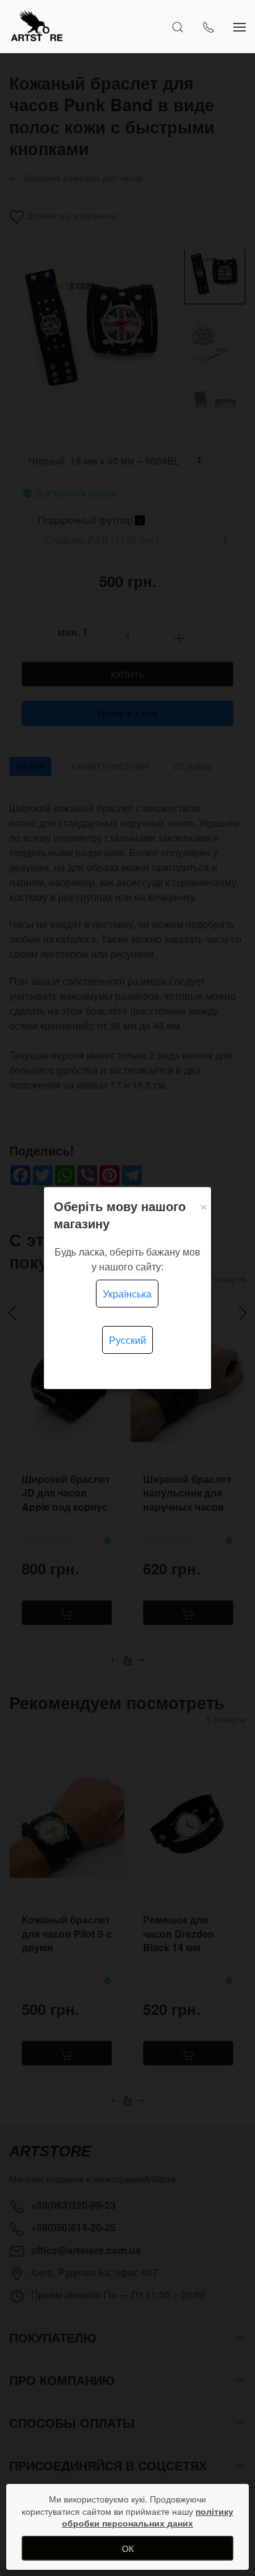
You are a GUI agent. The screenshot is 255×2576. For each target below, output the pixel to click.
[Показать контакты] (209, 27)
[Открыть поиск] (178, 27)
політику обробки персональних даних (148, 2517)
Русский (127, 1340)
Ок (128, 2548)
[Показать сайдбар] (240, 27)
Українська (127, 1294)
